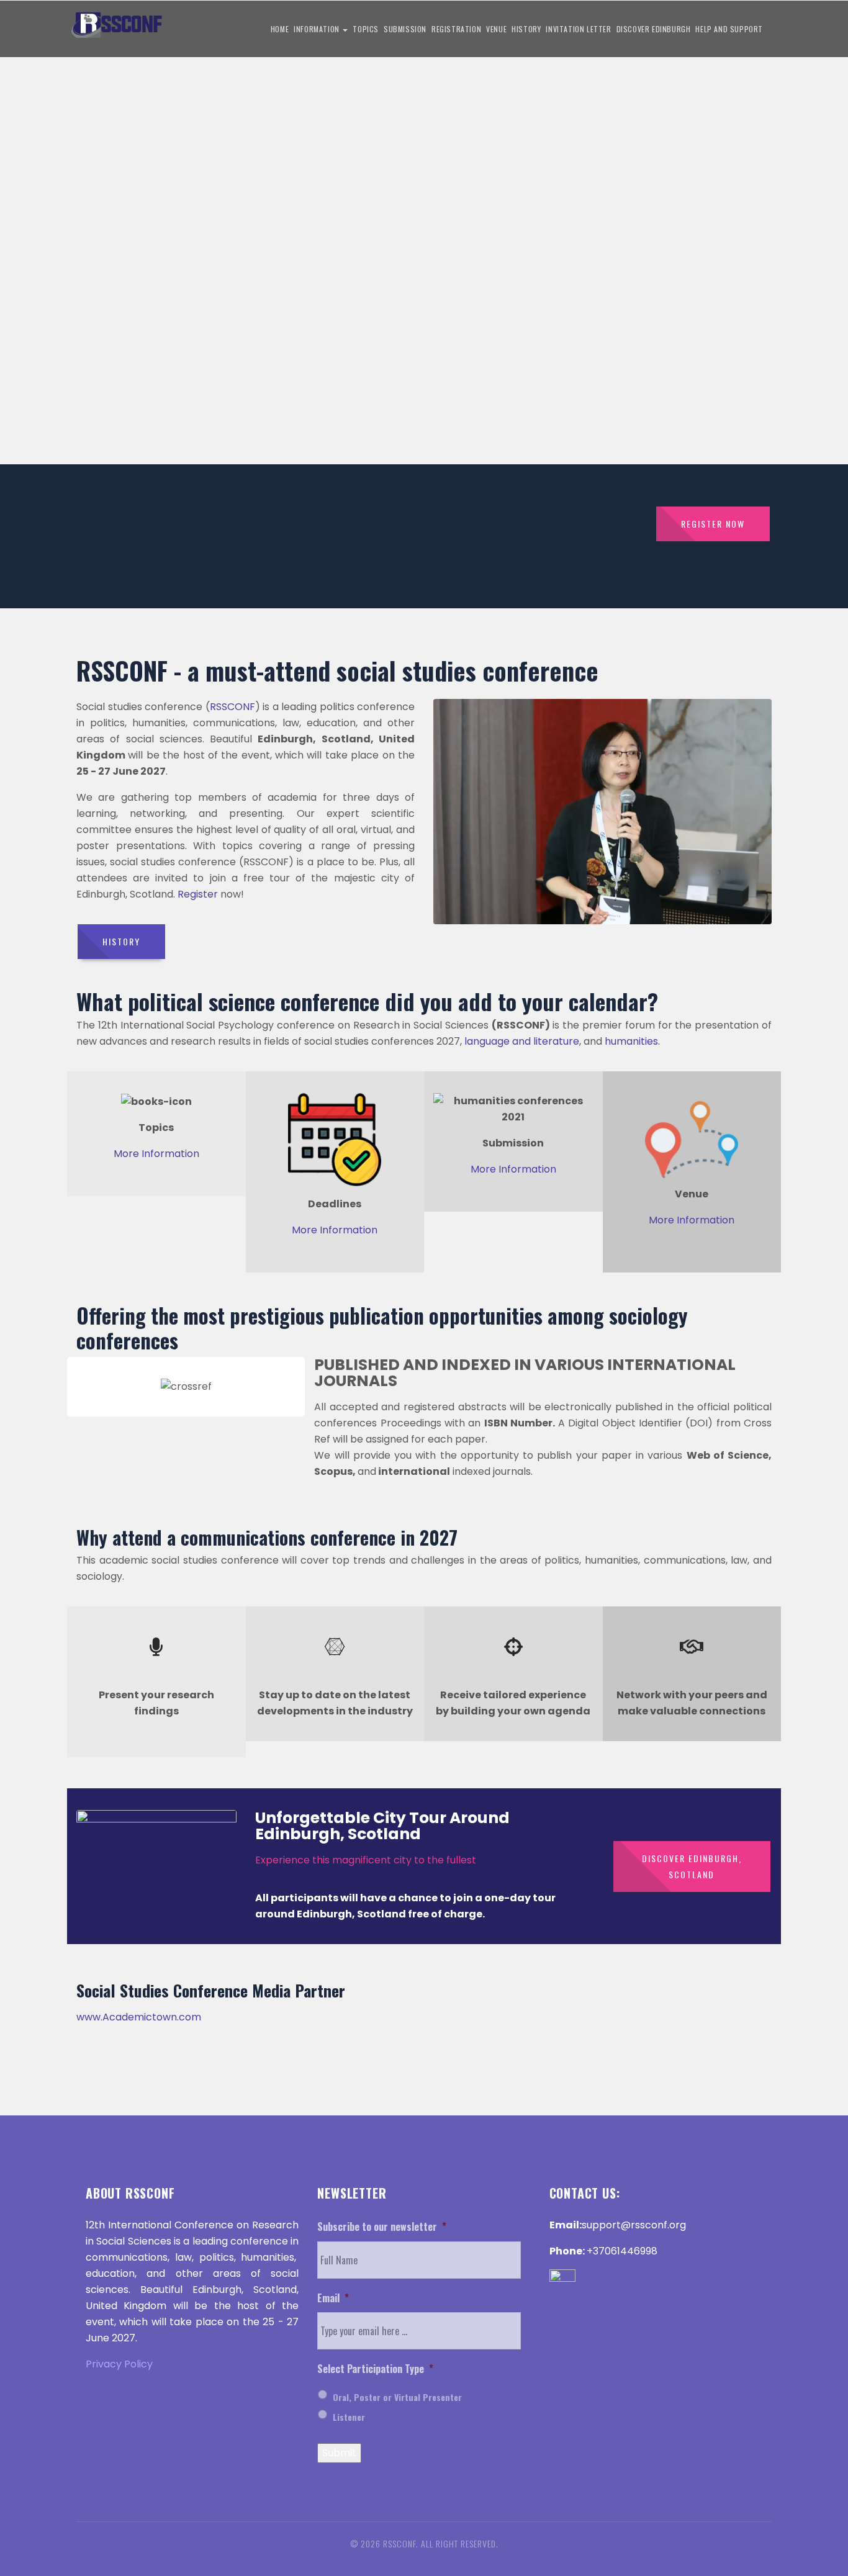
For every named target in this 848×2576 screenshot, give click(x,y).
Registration (456, 29)
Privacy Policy (119, 2364)
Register (198, 894)
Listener (349, 2417)
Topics (366, 29)
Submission (405, 29)
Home (280, 29)
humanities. (632, 1041)
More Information (156, 1154)
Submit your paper (81, 309)
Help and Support (729, 29)
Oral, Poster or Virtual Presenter (397, 2397)
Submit (339, 2453)
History (526, 29)
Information (318, 29)
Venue (496, 29)
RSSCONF (232, 707)
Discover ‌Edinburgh (654, 29)
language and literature (522, 1041)
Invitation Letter (578, 29)
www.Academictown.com (139, 2017)
